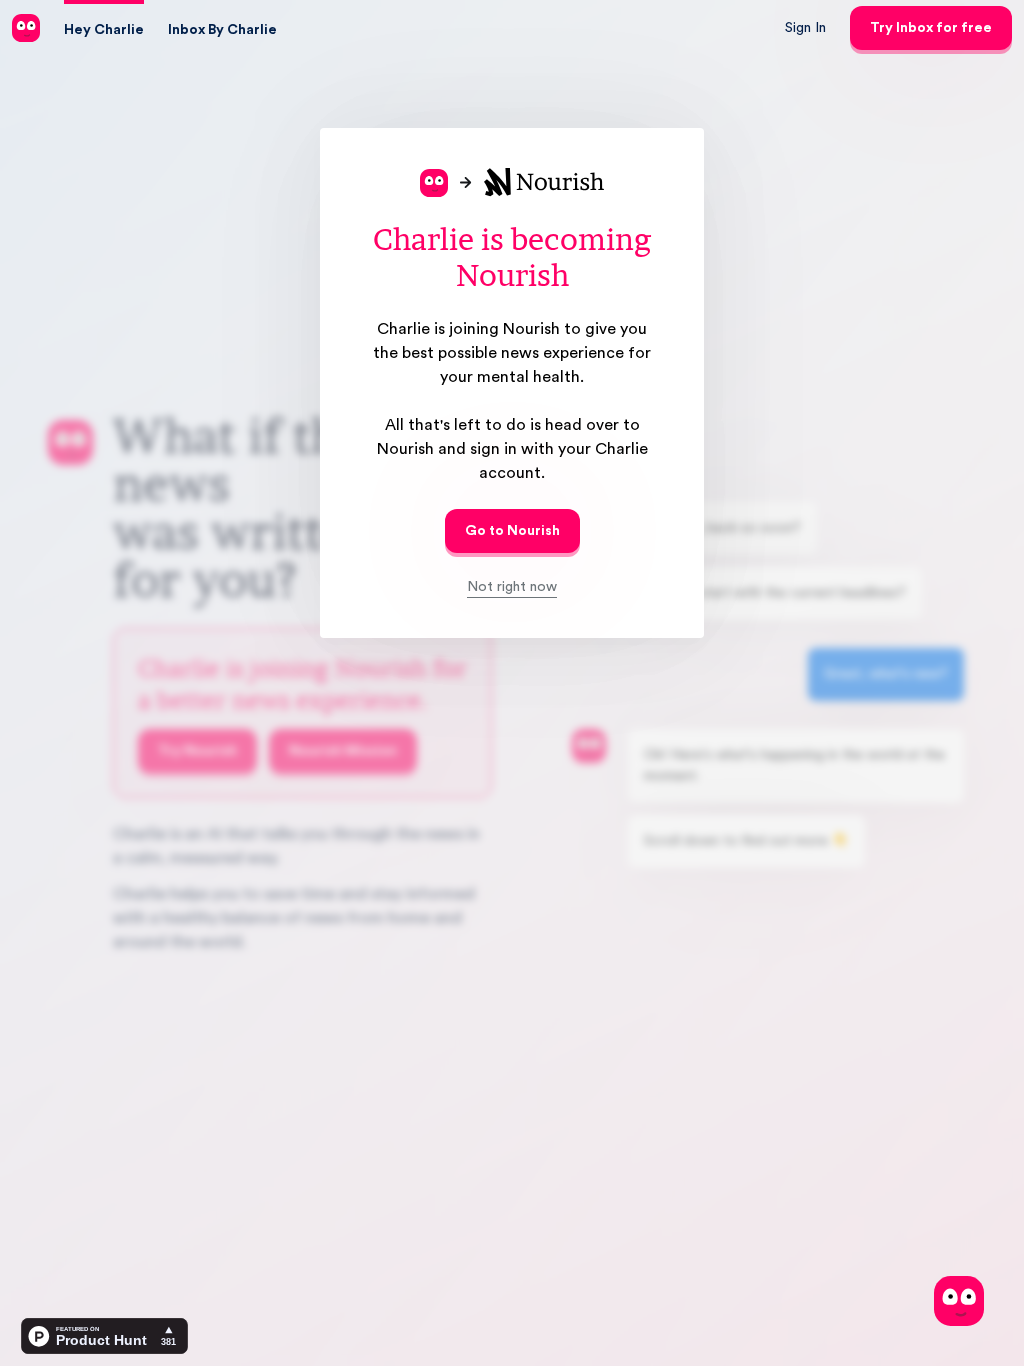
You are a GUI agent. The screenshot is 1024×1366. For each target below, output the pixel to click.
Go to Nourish (512, 531)
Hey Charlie (104, 30)
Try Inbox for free (931, 28)
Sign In (805, 28)
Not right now (512, 587)
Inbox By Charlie (222, 30)
